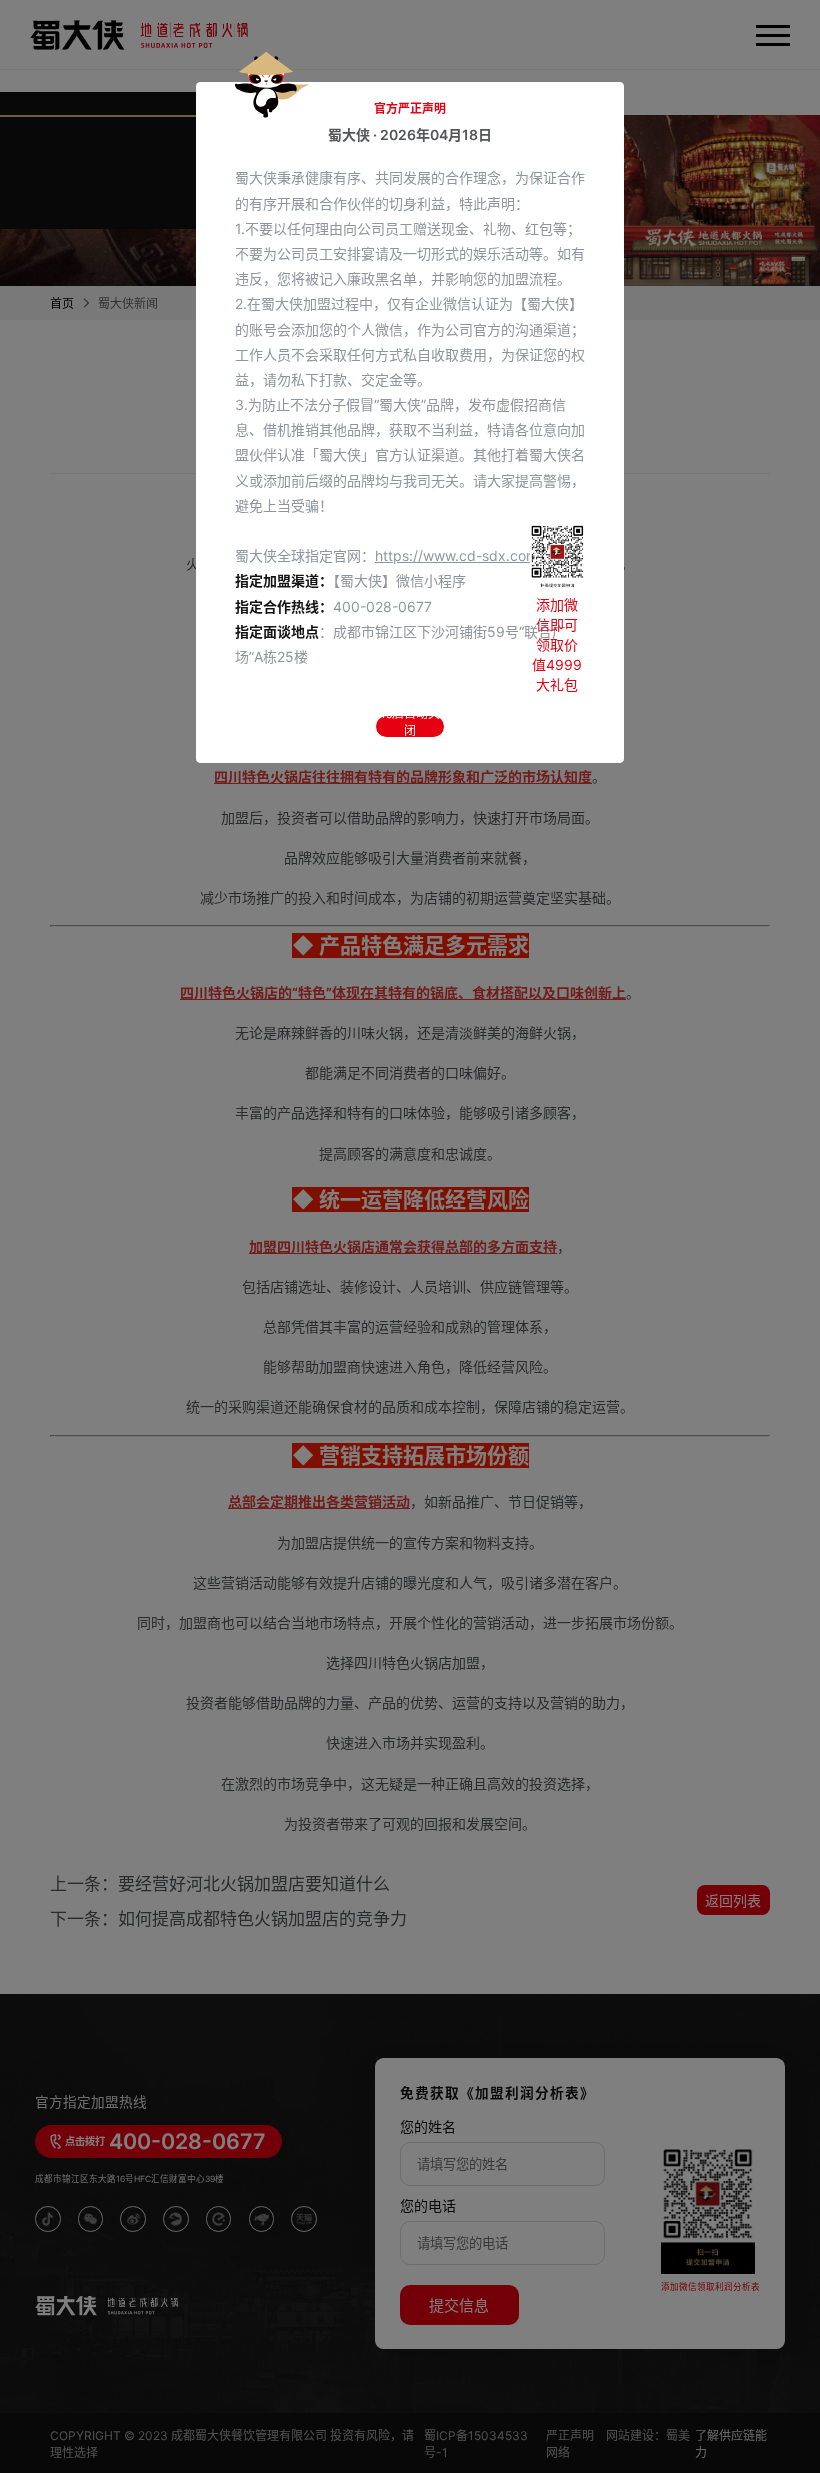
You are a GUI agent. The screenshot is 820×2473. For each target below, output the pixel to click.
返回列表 (733, 1900)
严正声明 (571, 2435)
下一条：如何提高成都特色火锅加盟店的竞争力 (228, 1919)
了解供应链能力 (731, 2444)
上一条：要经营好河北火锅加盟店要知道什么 (220, 1884)
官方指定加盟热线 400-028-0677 (289, 199)
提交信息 (459, 2305)
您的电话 (428, 2205)
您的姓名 (428, 2126)
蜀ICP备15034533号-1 (476, 2444)
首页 (62, 303)
